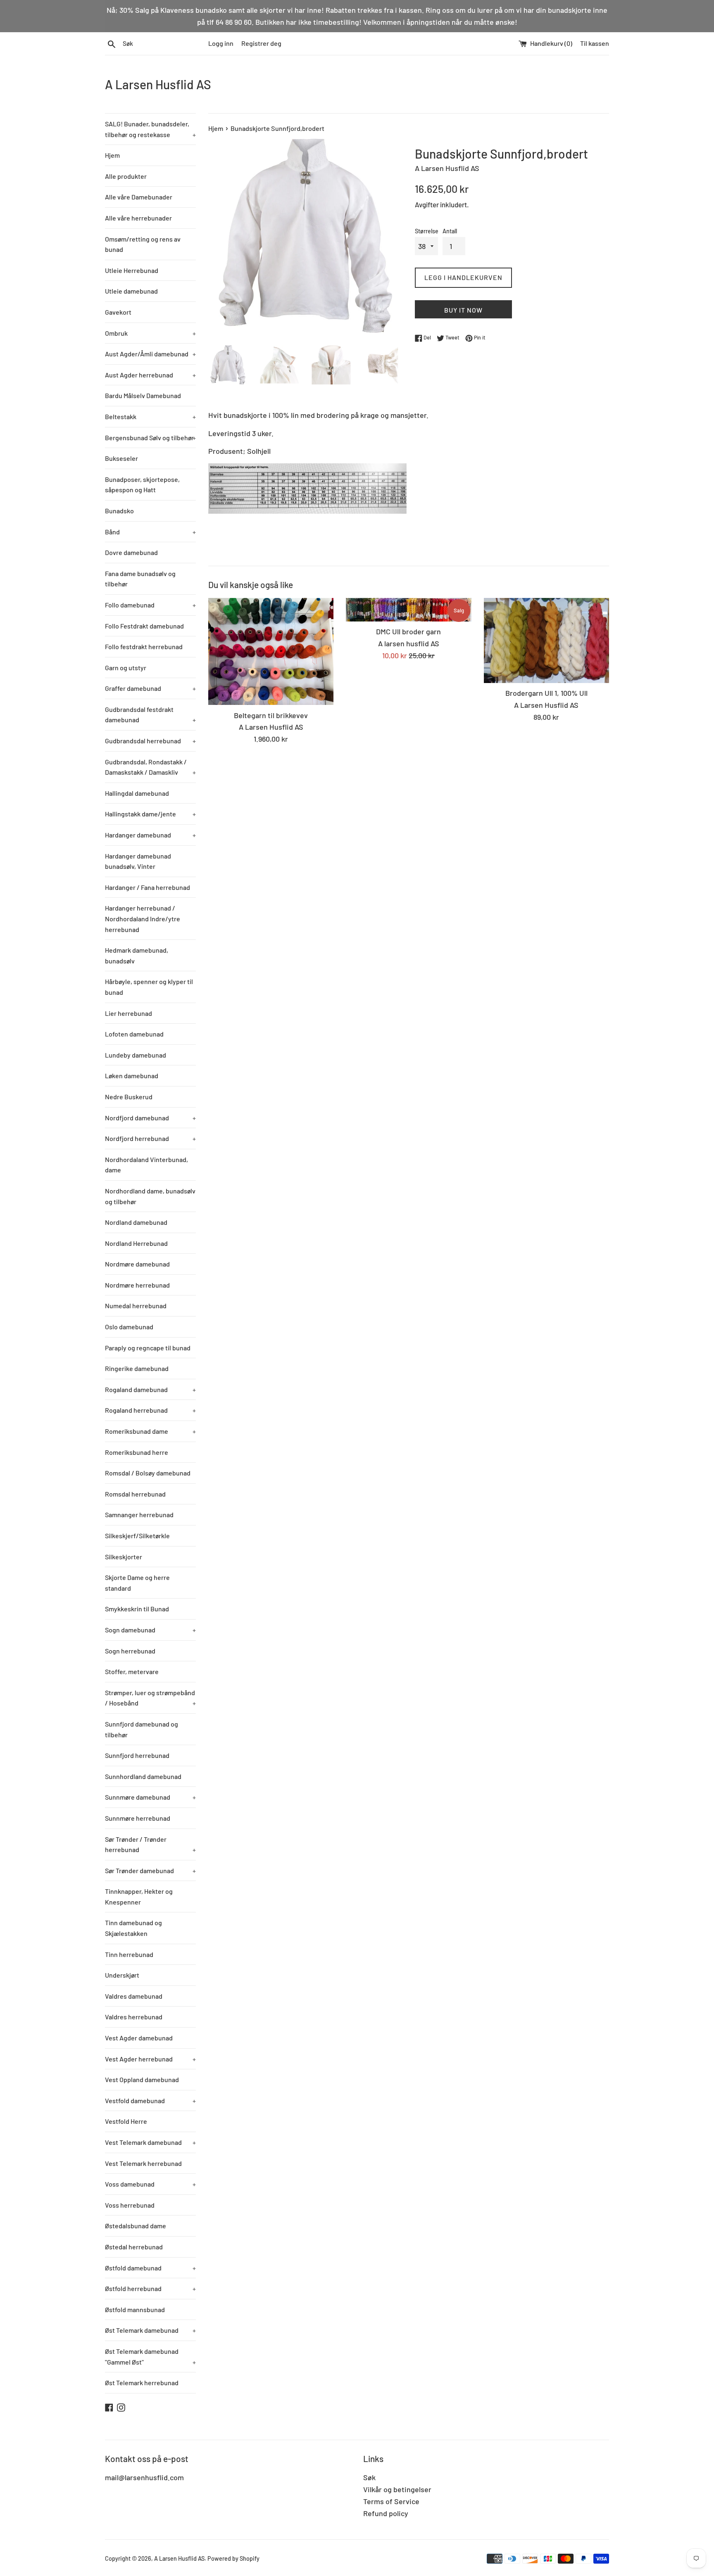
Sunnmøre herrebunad (138, 1818)
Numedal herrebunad (136, 1306)
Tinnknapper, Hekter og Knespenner (139, 1896)
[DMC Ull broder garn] (408, 610)
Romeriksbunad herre (137, 1452)
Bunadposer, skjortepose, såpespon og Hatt (142, 485)
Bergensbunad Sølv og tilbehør (150, 438)
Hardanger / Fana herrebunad (148, 887)
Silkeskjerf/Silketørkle (137, 1536)
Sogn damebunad (150, 1630)
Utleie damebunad (131, 291)
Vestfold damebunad (150, 2100)
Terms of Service (391, 2501)
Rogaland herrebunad (150, 1410)
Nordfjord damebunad (150, 1118)
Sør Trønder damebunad (150, 1870)
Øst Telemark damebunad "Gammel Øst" (150, 2357)
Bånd (150, 532)
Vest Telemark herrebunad (143, 2163)
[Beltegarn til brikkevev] (271, 652)
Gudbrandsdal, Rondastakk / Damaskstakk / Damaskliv (150, 767)
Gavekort (118, 312)
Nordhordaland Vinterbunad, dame (146, 1165)
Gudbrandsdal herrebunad (150, 741)
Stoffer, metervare (132, 1671)
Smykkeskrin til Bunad (137, 1609)
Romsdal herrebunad (135, 1494)
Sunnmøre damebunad (150, 1797)
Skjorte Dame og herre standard (137, 1583)
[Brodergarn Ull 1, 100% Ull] (546, 641)
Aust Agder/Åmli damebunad (150, 354)
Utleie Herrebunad (132, 270)
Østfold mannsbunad (135, 2309)
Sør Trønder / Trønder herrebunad (150, 1844)
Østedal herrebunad (134, 2247)
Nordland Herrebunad (136, 1243)
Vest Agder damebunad (139, 2038)
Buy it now (463, 310)
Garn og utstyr (126, 668)
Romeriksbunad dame (150, 1431)
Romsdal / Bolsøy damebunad (148, 1473)
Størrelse (427, 231)
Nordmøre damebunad (137, 1264)
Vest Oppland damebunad (142, 2079)
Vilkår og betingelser (397, 2489)
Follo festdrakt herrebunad (144, 646)
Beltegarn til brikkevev (271, 715)
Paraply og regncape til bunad (148, 1348)
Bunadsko (119, 511)
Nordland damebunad (136, 1222)
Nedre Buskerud (129, 1097)
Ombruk (150, 333)
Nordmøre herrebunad (137, 1285)
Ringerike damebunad (137, 1368)
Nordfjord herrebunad (150, 1138)
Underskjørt (122, 1975)
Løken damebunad (132, 1076)
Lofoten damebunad (134, 1034)
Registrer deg (261, 43)
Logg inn (221, 43)
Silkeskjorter (124, 1557)
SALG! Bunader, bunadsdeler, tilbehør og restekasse (150, 129)
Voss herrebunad (130, 2205)
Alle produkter (126, 176)
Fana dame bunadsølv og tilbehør (140, 579)
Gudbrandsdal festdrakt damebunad (150, 715)
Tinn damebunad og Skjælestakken (133, 1928)
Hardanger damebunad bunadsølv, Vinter (138, 861)
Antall (450, 231)
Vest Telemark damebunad (150, 2142)
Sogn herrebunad (130, 1651)
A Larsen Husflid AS (158, 84)
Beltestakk (150, 416)
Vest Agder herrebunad (150, 2059)
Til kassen (595, 43)
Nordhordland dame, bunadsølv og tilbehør (150, 1196)
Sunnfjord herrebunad (137, 1755)
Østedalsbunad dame (136, 2226)
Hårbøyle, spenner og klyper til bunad (149, 987)
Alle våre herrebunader (138, 218)
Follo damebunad (150, 605)
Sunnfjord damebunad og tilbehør (142, 1729)
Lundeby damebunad (136, 1055)
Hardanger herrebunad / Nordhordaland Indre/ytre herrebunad (143, 918)
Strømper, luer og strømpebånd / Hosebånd (150, 1698)
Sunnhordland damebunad (143, 1776)
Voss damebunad (150, 2184)
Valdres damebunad (134, 1996)
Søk (369, 2477)
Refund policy (386, 2513)
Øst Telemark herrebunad (142, 2383)
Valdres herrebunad (134, 2017)
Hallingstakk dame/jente (150, 814)
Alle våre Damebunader (139, 197)
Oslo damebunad (129, 1327)
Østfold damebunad (150, 2268)
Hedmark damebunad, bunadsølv (137, 955)
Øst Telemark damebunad (150, 2330)
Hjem (112, 155)
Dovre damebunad (131, 552)
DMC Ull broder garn (408, 631)
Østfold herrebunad (150, 2288)
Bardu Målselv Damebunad (143, 395)
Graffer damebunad (150, 688)
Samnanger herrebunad (139, 1515)
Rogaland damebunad (150, 1389)
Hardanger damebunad (150, 835)
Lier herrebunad (129, 1013)
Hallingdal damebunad (137, 793)
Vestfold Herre (126, 2121)
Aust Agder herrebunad (150, 375)
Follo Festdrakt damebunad (144, 626)
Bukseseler (121, 458)
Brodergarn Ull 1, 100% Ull (546, 693)
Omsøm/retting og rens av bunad (143, 244)
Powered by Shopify (233, 2558)
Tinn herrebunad (129, 1954)
